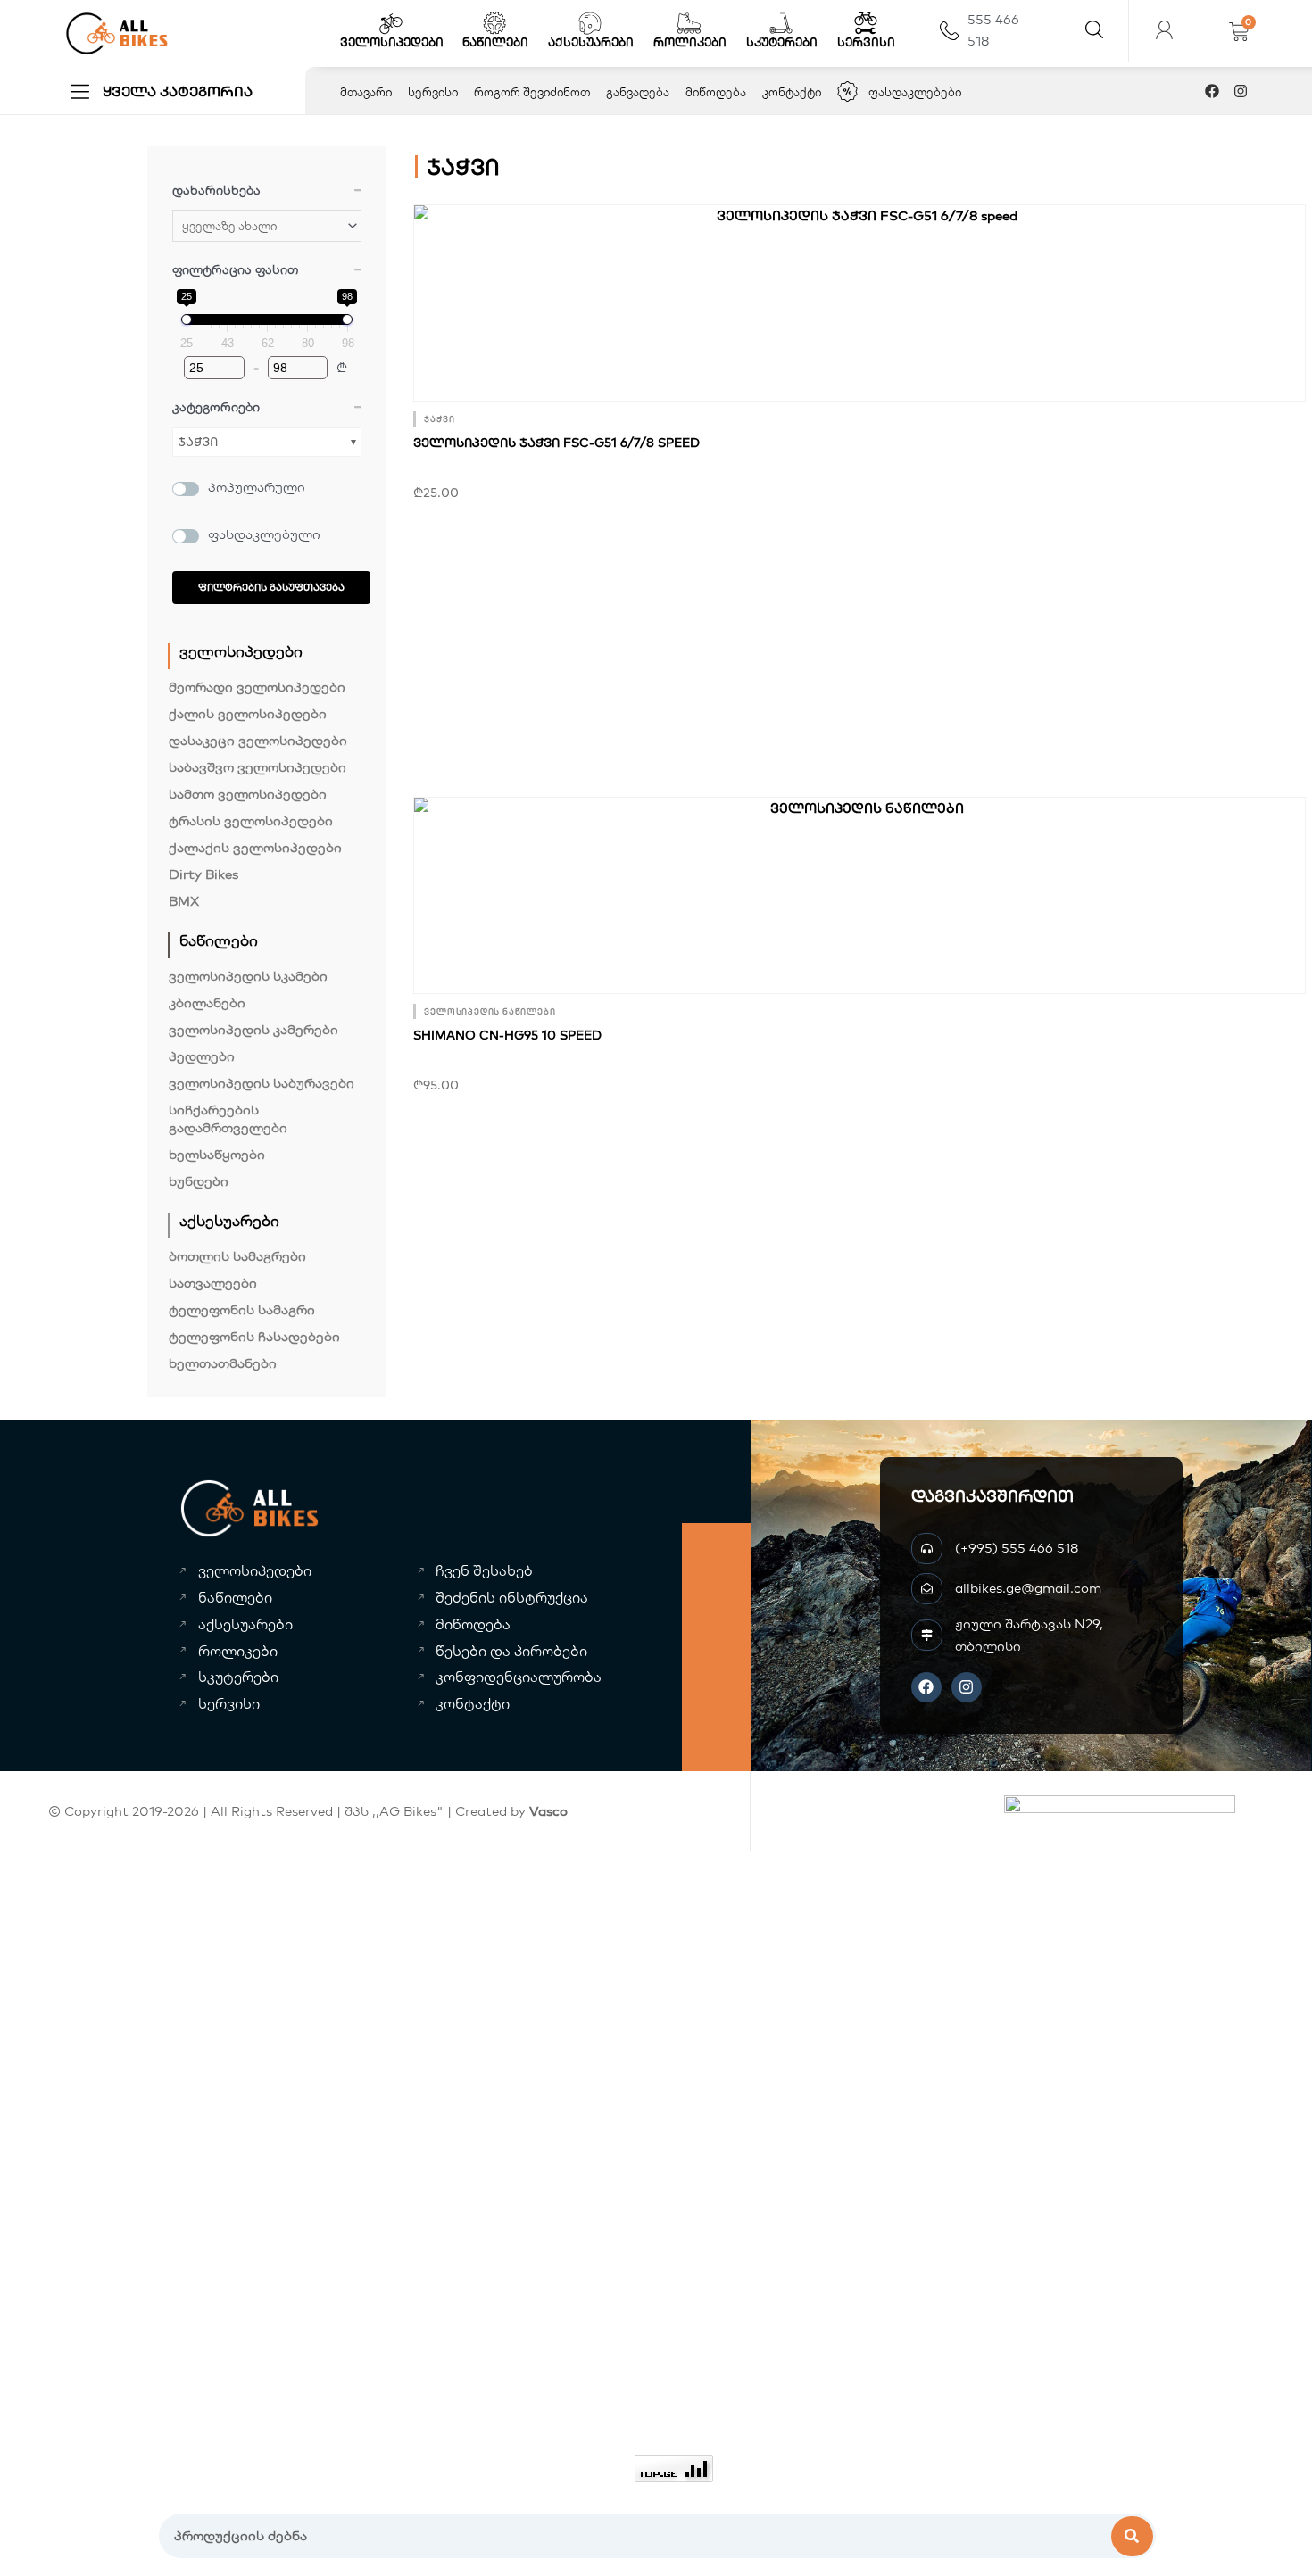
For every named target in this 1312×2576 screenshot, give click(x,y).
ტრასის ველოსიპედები (251, 820)
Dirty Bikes (203, 874)
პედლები (202, 1056)
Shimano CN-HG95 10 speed (507, 1035)
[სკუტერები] (781, 23)
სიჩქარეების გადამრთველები (228, 1118)
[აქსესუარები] (590, 23)
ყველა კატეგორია (178, 91)
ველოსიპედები (392, 42)
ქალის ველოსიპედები (248, 713)
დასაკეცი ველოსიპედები (258, 740)
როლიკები (690, 42)
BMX (184, 901)
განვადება (638, 92)
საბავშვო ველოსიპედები (257, 767)
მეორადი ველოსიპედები (257, 687)
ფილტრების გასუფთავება (271, 587)
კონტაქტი (792, 92)
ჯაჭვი (198, 442)
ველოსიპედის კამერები (253, 1029)
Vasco (548, 1811)
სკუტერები (782, 42)
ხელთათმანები (223, 1363)
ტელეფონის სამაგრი (242, 1309)
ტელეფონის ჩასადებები (254, 1336)
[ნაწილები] (494, 23)
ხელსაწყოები (217, 1154)
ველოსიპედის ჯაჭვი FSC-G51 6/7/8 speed (556, 443)
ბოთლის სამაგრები (237, 1256)
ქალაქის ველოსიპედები (255, 847)
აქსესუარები (591, 42)
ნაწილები (495, 42)
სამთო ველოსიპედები (248, 794)
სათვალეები (213, 1283)
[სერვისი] (866, 23)
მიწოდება (716, 92)
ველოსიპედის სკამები (248, 976)
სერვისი (866, 42)
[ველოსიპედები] (391, 23)
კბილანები (207, 1002)
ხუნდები (199, 1181)
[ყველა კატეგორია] (80, 91)
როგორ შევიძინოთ (532, 92)
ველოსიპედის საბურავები (262, 1083)
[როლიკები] (689, 23)
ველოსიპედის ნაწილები (490, 1011)
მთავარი (366, 92)
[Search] (1133, 2536)
